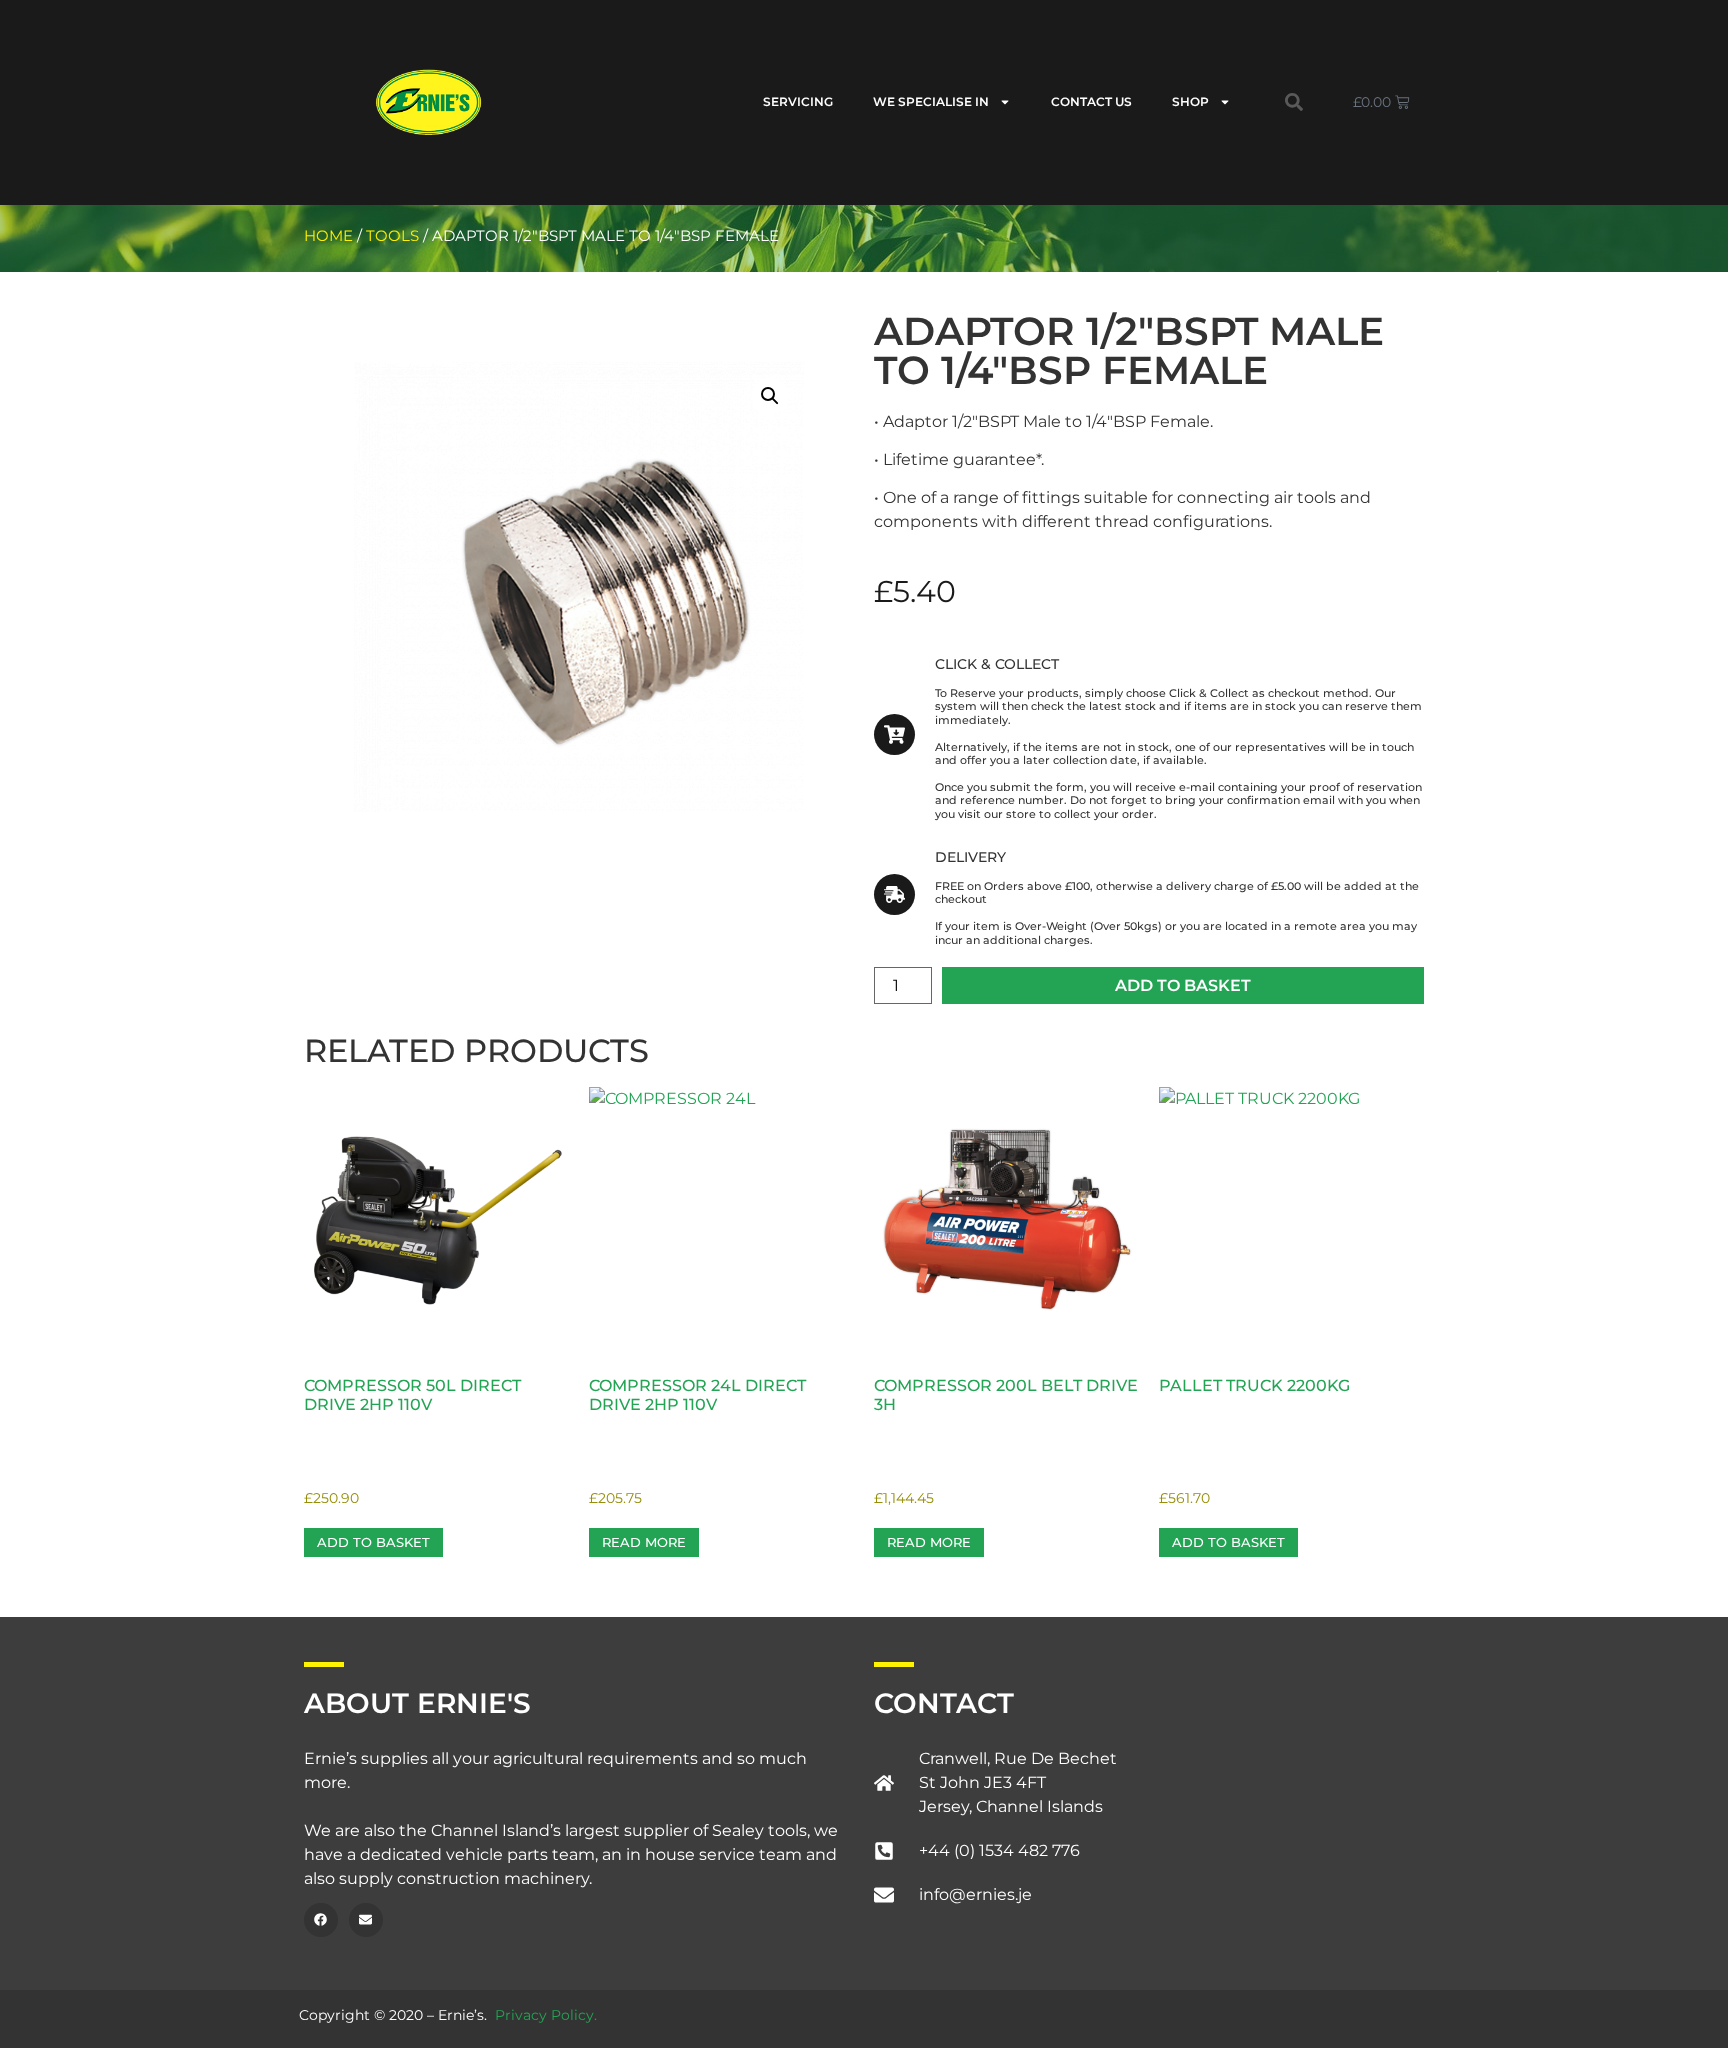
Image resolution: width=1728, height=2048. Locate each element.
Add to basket (1183, 985)
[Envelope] (366, 1920)
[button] (1294, 102)
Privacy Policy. (546, 2015)
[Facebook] (321, 1920)
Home (328, 236)
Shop (1190, 101)
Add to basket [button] (373, 1542)
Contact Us (1091, 101)
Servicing (798, 101)
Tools (392, 236)
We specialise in (931, 101)
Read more (644, 1542)
